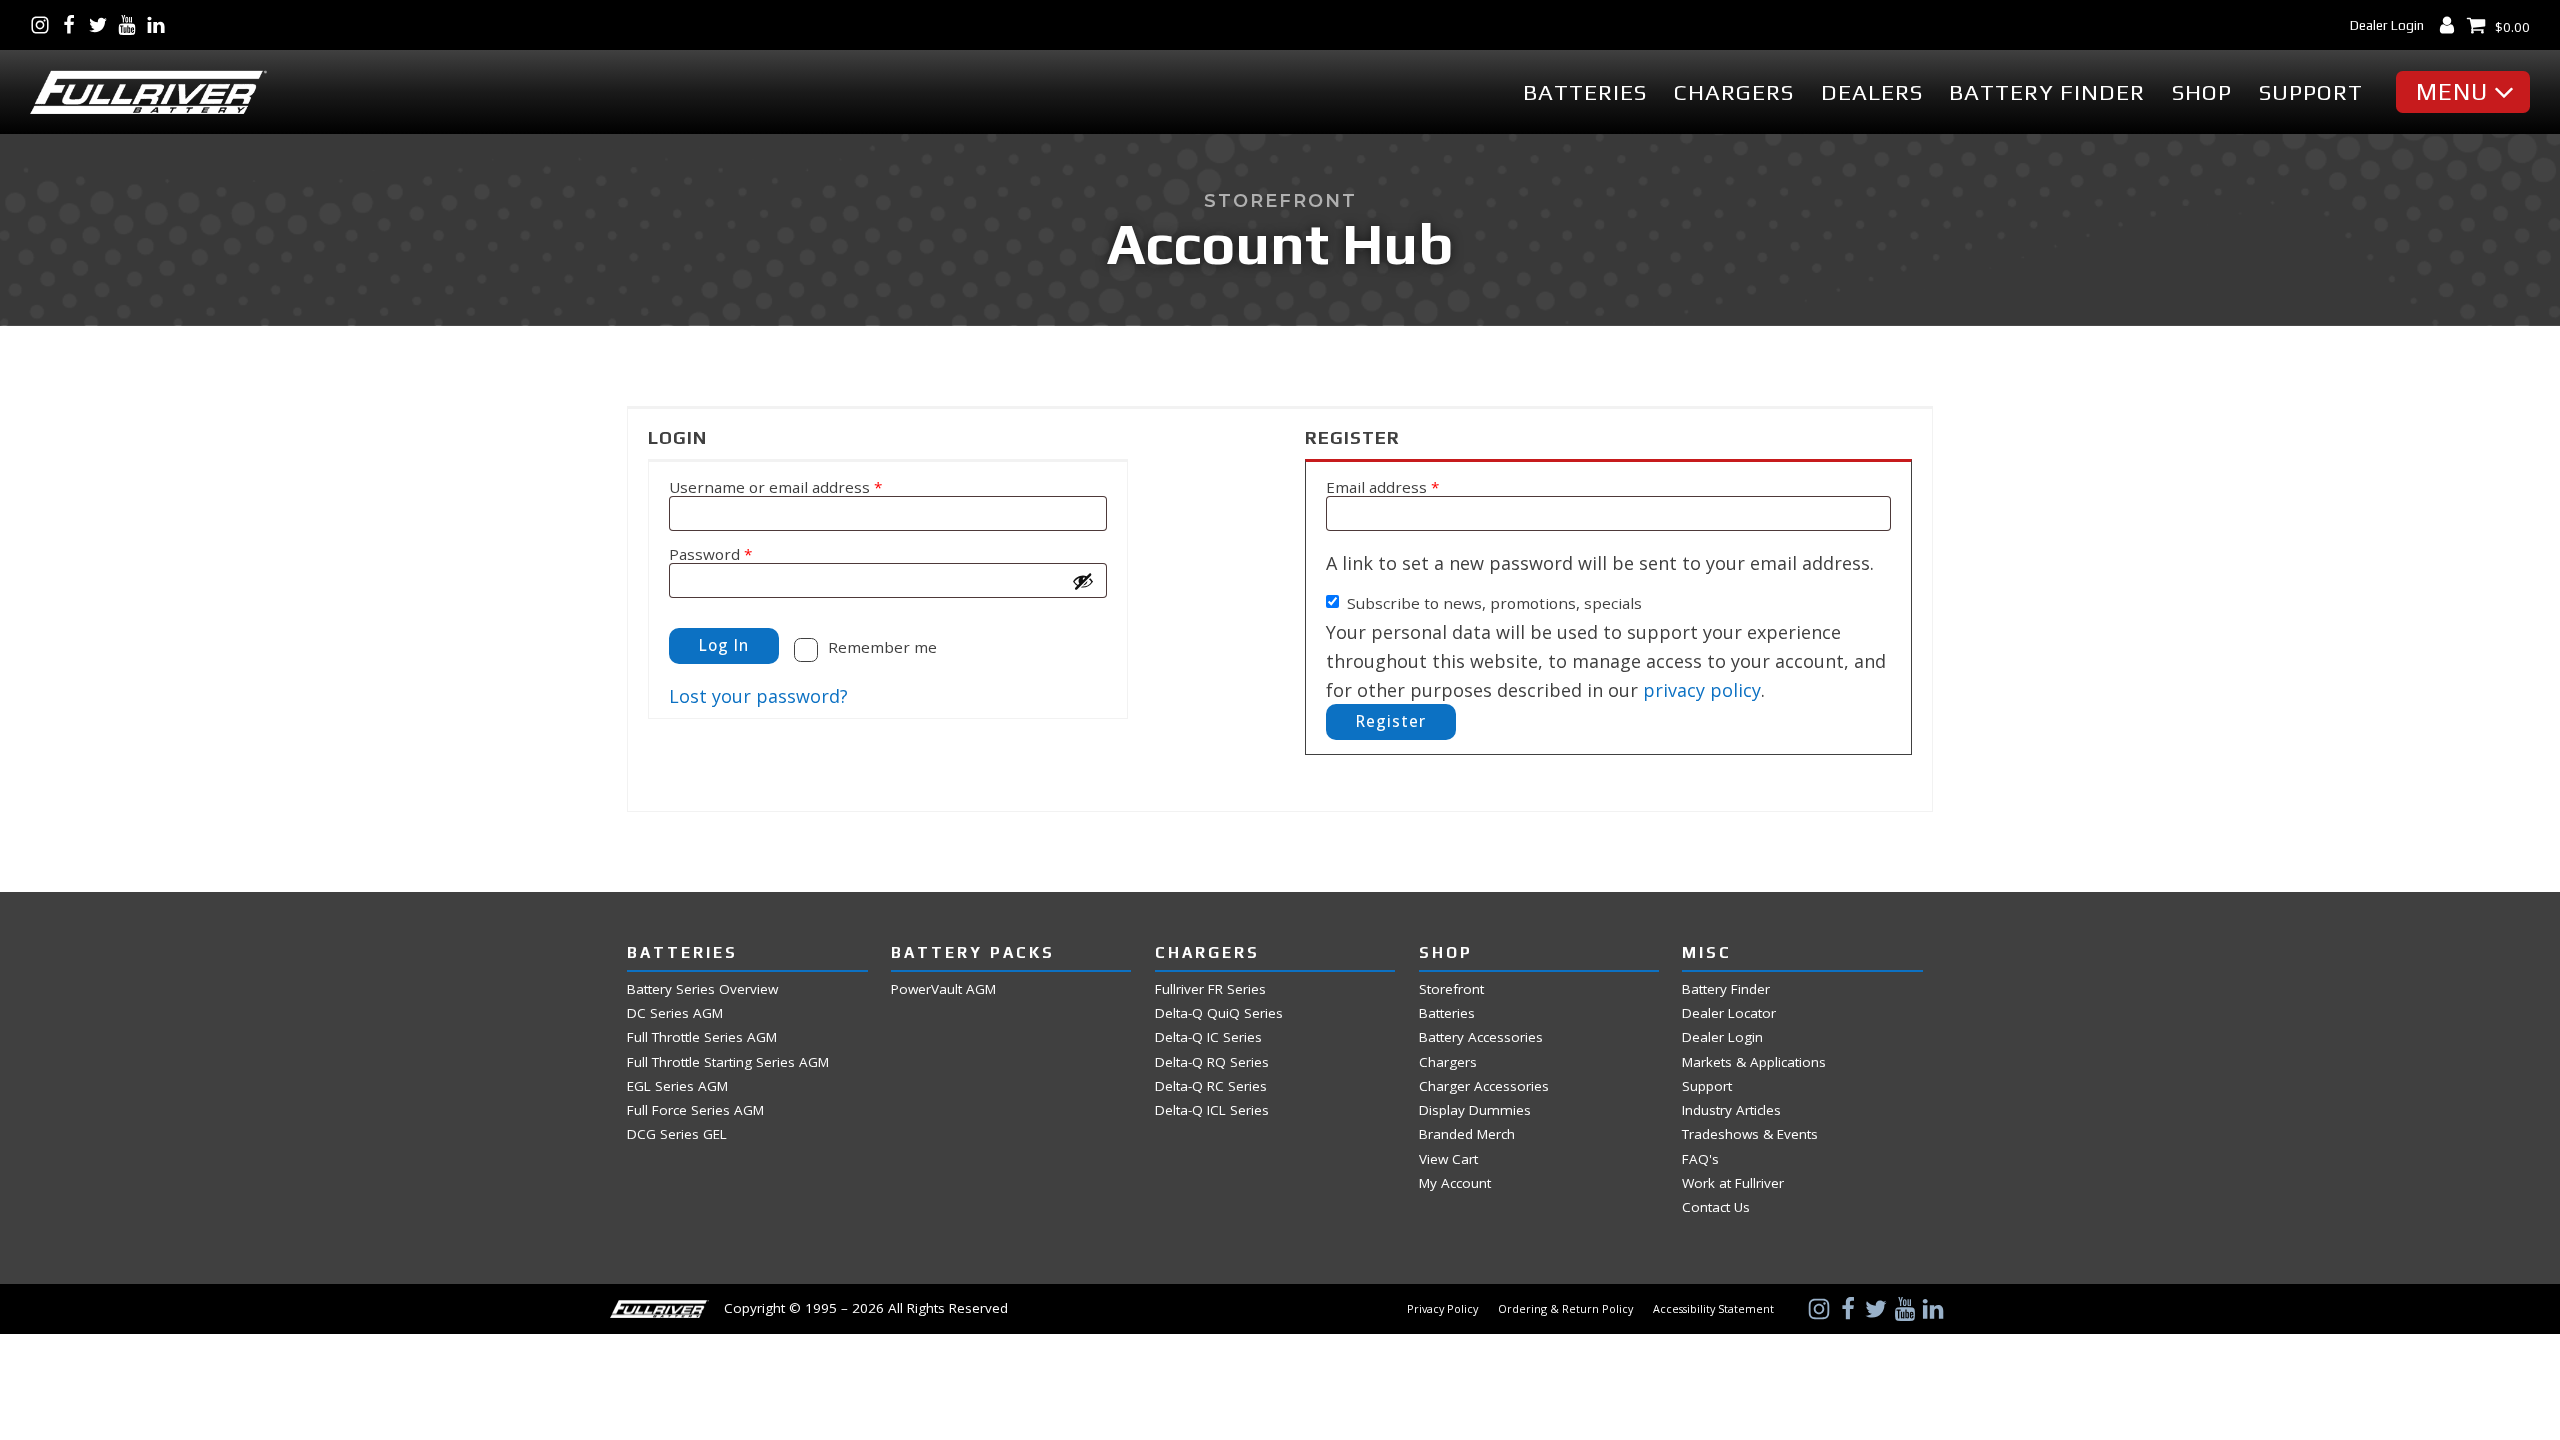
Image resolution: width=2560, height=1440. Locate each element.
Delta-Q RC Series (1211, 1086)
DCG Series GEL (677, 1134)
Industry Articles (1731, 1110)
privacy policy (1702, 690)
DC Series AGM (675, 1013)
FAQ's (1700, 1159)
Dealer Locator (1729, 1013)
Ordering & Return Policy (1565, 1309)
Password (743, 554)
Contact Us (1716, 1207)
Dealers (1872, 92)
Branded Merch (1467, 1134)
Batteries (1585, 92)
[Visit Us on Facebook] (73, 25)
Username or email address (808, 487)
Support (2311, 92)
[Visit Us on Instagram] (44, 25)
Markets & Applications (1754, 1062)
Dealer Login (2387, 25)
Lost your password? (758, 696)
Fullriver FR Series (1210, 989)
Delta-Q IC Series (1208, 1037)
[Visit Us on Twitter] (102, 25)
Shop (2202, 92)
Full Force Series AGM (695, 1110)
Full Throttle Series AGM (702, 1037)
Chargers (1734, 92)
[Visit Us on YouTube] (131, 25)
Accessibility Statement (1713, 1309)
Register (1391, 721)
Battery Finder (2047, 92)
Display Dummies (1475, 1110)
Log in (724, 645)
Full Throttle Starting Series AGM (728, 1062)
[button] (2468, 92)
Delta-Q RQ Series (1212, 1062)
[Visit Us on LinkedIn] (160, 25)
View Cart (1448, 1159)
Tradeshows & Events (1750, 1134)
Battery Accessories (1481, 1037)
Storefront (1451, 989)
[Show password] (1083, 581)
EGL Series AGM (677, 1086)
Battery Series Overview (702, 989)
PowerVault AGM (943, 989)
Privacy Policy (1442, 1309)
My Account (1455, 1183)
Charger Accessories (1484, 1086)
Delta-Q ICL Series (1212, 1110)
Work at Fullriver (1733, 1183)
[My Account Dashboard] (2451, 25)
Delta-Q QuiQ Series (1219, 1013)
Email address (1415, 487)
